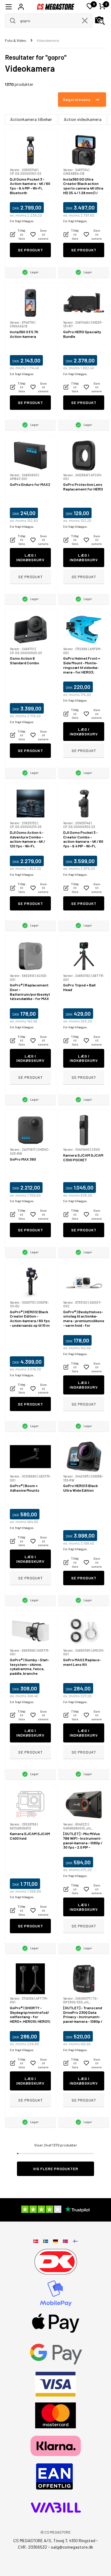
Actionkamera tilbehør (31, 119)
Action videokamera (83, 119)
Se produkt (31, 250)
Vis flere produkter (56, 2169)
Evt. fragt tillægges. (22, 221)
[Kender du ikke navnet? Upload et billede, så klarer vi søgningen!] (100, 21)
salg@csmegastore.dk (72, 2547)
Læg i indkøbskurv (30, 557)
